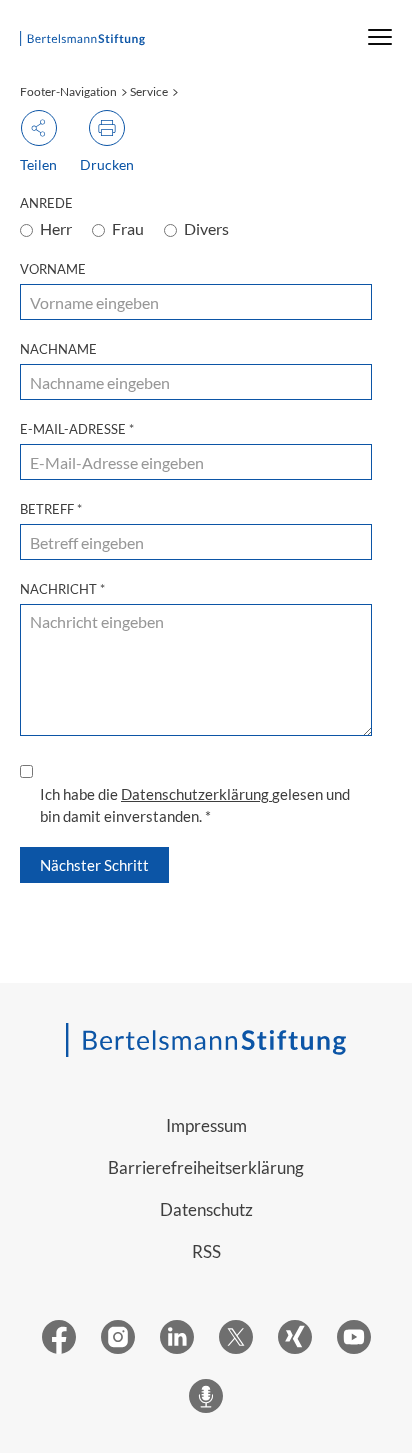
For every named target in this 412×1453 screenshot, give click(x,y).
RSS (206, 1251)
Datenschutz (206, 1209)
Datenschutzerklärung (196, 794)
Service (149, 91)
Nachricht (62, 589)
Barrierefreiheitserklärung (206, 1167)
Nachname (58, 349)
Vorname (53, 269)
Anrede (46, 203)
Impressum (206, 1125)
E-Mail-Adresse (77, 429)
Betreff (51, 509)
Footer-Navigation (68, 91)
